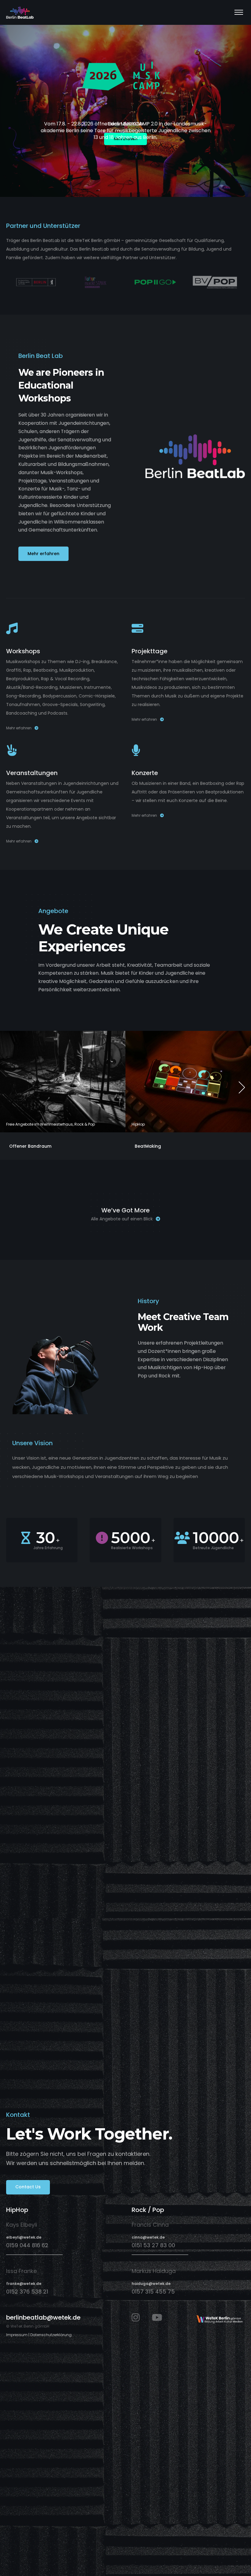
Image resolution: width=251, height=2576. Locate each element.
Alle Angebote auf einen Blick (122, 1219)
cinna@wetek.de (148, 2237)
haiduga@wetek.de (151, 2284)
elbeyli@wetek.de (24, 2237)
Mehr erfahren (19, 728)
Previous (9, 1088)
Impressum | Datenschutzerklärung (39, 2335)
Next (242, 1088)
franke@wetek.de (24, 2284)
